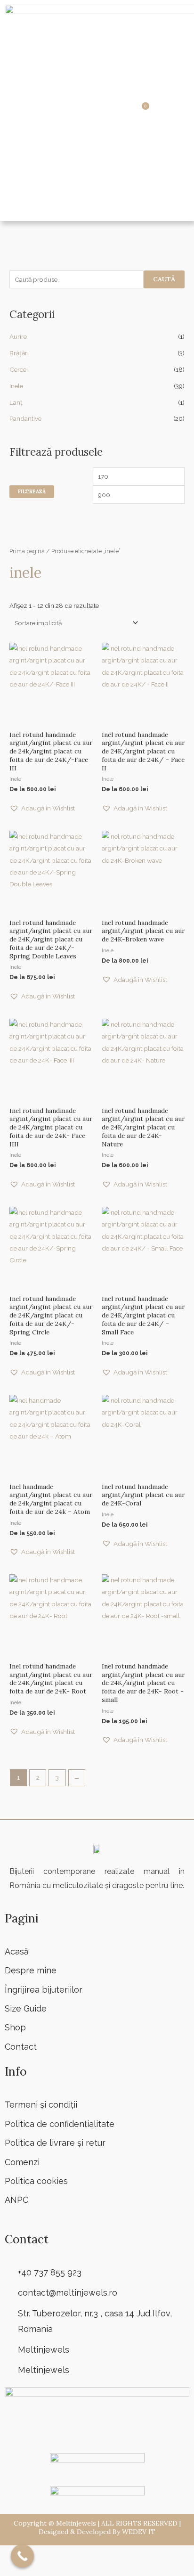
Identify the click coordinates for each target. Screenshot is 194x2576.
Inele (16, 386)
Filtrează (32, 491)
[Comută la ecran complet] (37, 2553)
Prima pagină (27, 551)
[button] (111, 110)
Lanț (16, 402)
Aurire (18, 336)
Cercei (19, 369)
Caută (164, 279)
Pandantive (25, 418)
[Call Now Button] (23, 2556)
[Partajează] (62, 2553)
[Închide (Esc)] (87, 2553)
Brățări (19, 353)
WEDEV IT (139, 2532)
